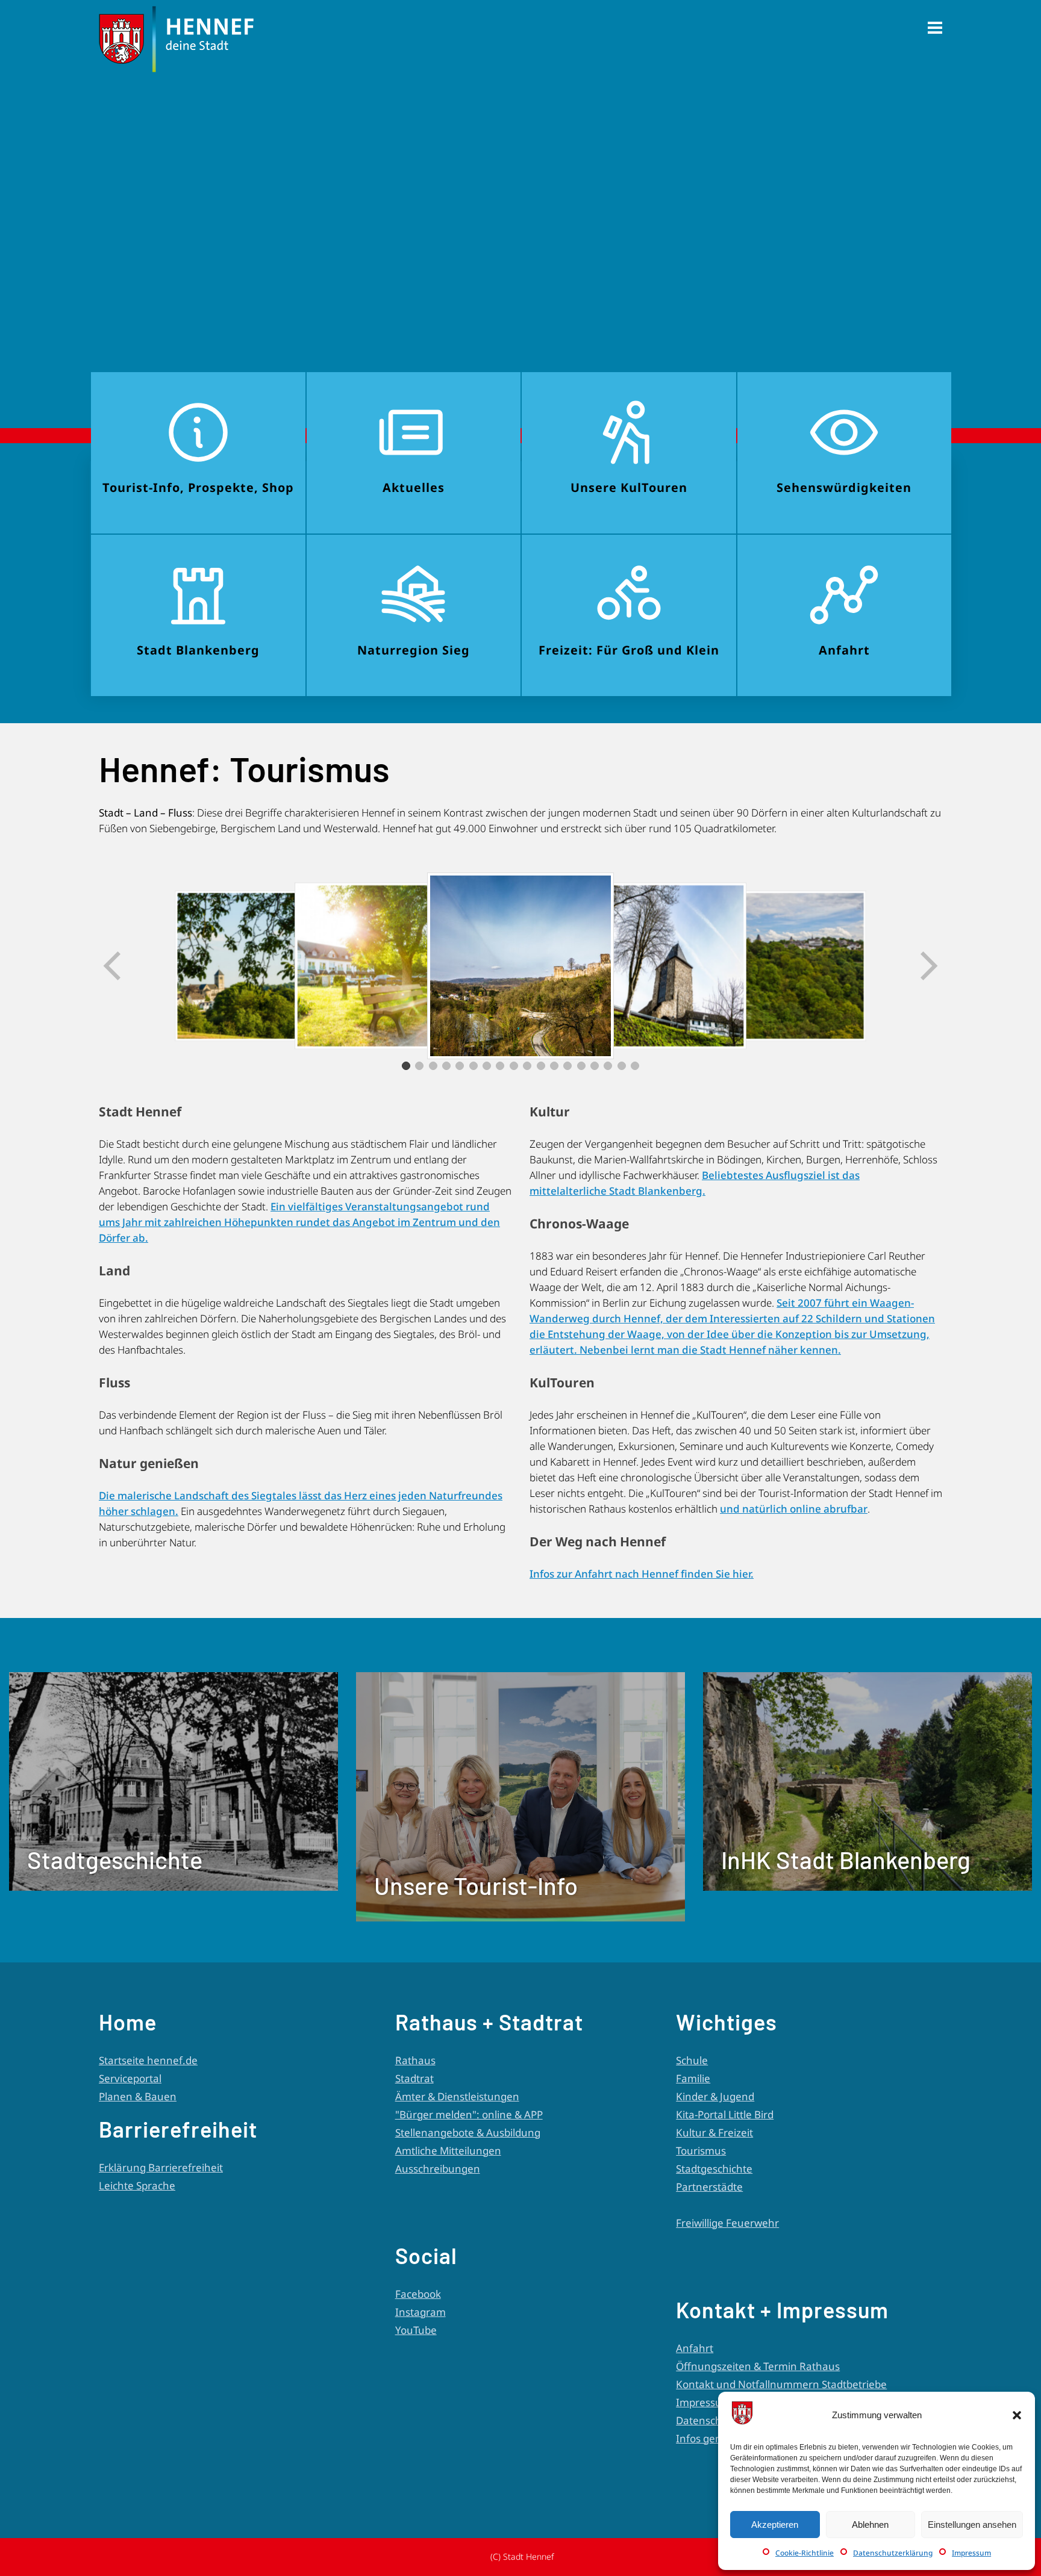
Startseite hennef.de (148, 2060)
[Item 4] (446, 1066)
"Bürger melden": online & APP (469, 2114)
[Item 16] (608, 1066)
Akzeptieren (775, 2525)
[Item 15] (595, 1066)
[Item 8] (500, 1066)
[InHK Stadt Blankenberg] (867, 1887)
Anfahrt (695, 2348)
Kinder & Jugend (715, 2096)
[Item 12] (554, 1066)
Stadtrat (414, 2078)
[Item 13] (567, 1066)
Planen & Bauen (138, 2096)
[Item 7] (487, 1066)
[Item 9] (514, 1066)
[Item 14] (581, 1066)
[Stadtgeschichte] (173, 1887)
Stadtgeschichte (714, 2169)
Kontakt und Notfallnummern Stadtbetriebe (781, 2384)
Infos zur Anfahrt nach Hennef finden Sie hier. (642, 1574)
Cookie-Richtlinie (805, 2553)
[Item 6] (474, 1066)
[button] (1017, 2415)
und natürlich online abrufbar (794, 1509)
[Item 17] (622, 1066)
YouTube (416, 2330)
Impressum (971, 2553)
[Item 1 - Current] (406, 1066)
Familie (693, 2078)
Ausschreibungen (438, 2169)
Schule (692, 2060)
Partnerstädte (709, 2187)
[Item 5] (460, 1066)
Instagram (420, 2312)
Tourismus (701, 2151)
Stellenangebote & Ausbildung (468, 2133)
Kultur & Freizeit (714, 2133)
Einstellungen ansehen (972, 2525)
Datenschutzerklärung (893, 2553)
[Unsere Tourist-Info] (520, 1918)
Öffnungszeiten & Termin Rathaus (758, 2366)
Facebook (418, 2294)
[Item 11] (541, 1066)
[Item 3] (433, 1066)
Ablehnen (870, 2525)
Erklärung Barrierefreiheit (161, 2167)
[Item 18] (635, 1066)
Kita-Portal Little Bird (725, 2114)
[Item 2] (419, 1066)
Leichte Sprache (137, 2186)
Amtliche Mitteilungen (448, 2151)
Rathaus (415, 2060)
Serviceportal (130, 2078)
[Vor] (928, 966)
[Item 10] (527, 1066)
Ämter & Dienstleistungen (457, 2096)
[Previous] (113, 966)
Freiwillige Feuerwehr (727, 2223)
